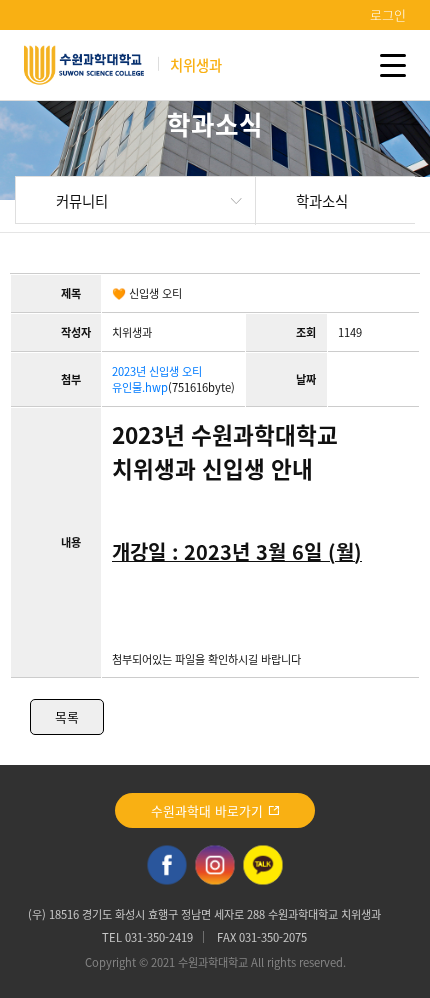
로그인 (388, 14)
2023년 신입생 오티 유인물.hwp (157, 379)
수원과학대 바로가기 (209, 810)
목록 (67, 716)
